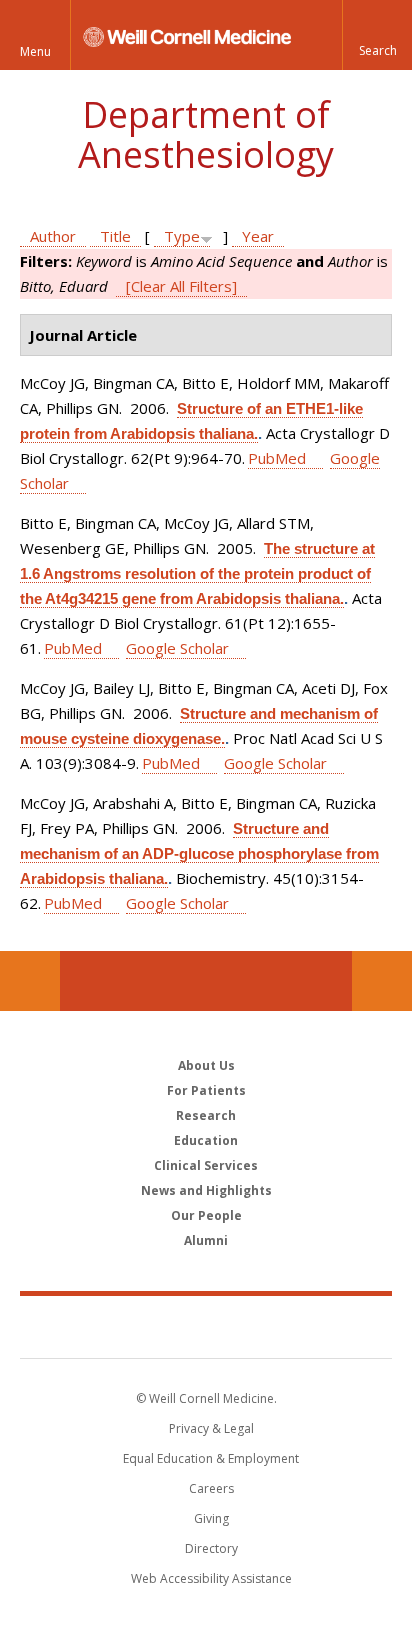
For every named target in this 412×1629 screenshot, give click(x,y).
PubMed (277, 458)
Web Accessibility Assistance (211, 1578)
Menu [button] (35, 51)
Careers (211, 1488)
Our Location (30, 981)
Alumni (206, 1240)
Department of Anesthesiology (206, 134)
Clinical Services (206, 1165)
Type (182, 236)
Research (206, 1115)
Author (53, 236)
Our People (206, 1215)
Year (258, 236)
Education (206, 1140)
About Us (206, 1065)
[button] (377, 35)
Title (115, 236)
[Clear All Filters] (181, 286)
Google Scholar (177, 648)
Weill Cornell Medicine (206, 1326)
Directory (211, 1548)
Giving (211, 1518)
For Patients (206, 1090)
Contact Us (382, 981)
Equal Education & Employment (211, 1458)
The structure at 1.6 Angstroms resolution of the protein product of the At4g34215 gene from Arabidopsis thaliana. (197, 573)
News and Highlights (206, 1190)
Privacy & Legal (211, 1428)
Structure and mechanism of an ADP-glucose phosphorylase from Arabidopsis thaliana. (199, 853)
